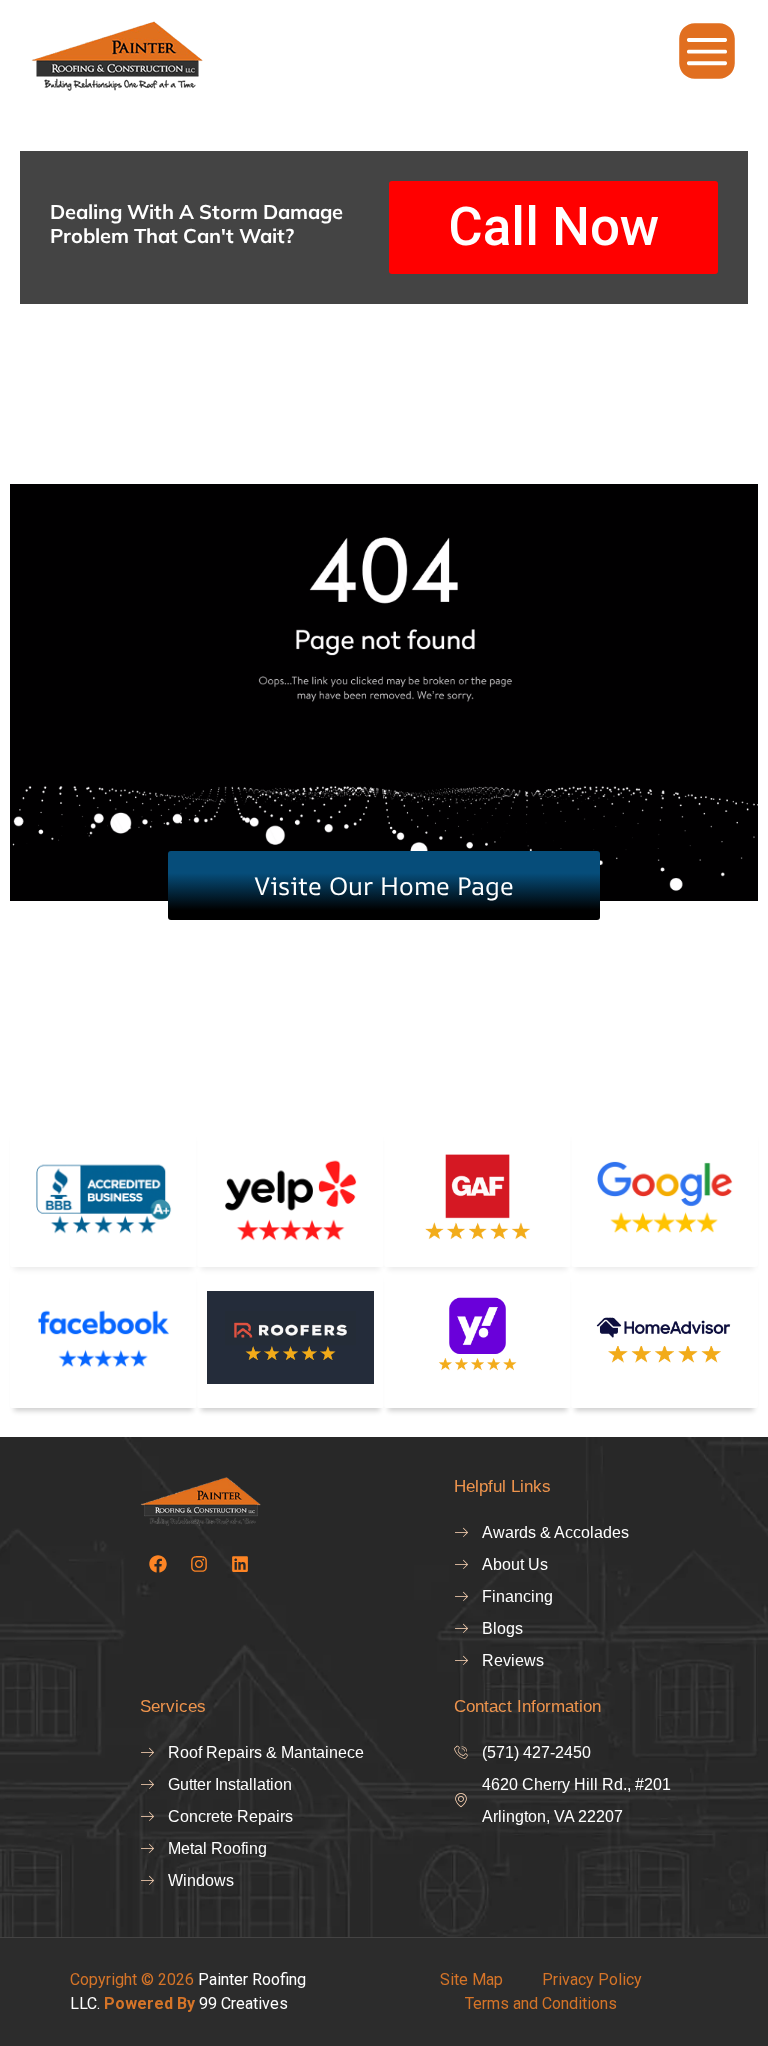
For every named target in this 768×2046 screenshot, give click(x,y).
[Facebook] (158, 1564)
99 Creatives (243, 2003)
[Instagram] (199, 1564)
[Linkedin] (240, 1564)
